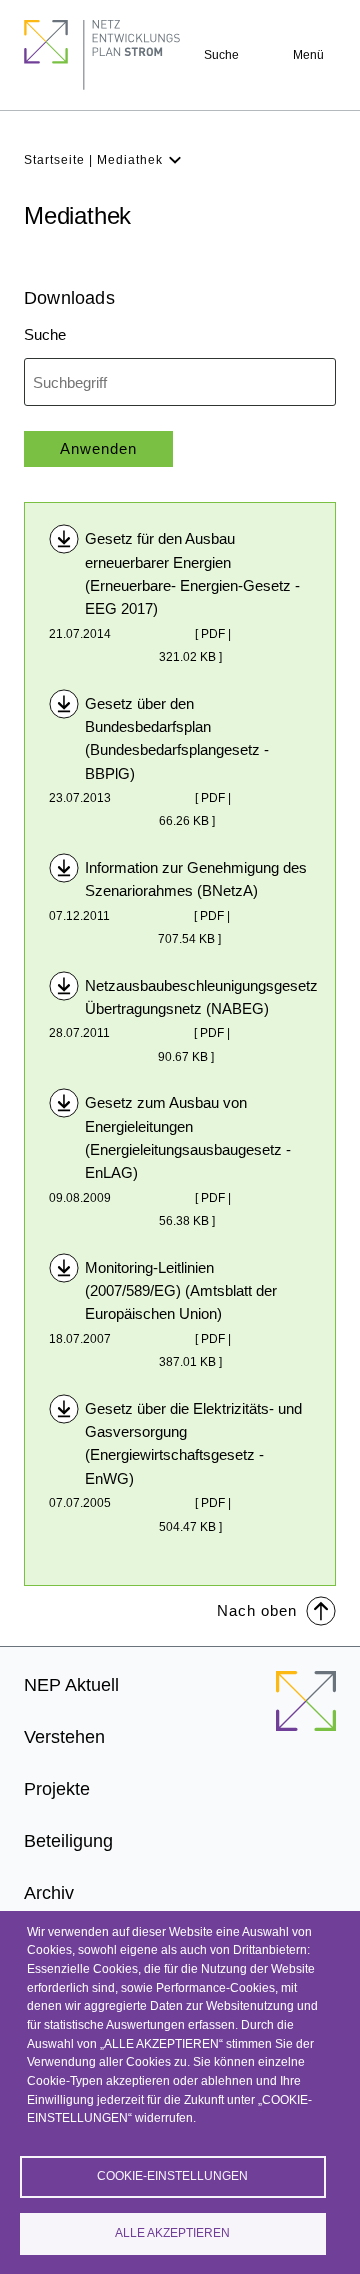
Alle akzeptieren (172, 2233)
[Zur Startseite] (306, 1713)
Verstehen (64, 1737)
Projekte (57, 1789)
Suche (221, 55)
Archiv (49, 1893)
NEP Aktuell (71, 1685)
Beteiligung (68, 1841)
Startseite (54, 160)
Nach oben (257, 1610)
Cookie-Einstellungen (172, 2176)
